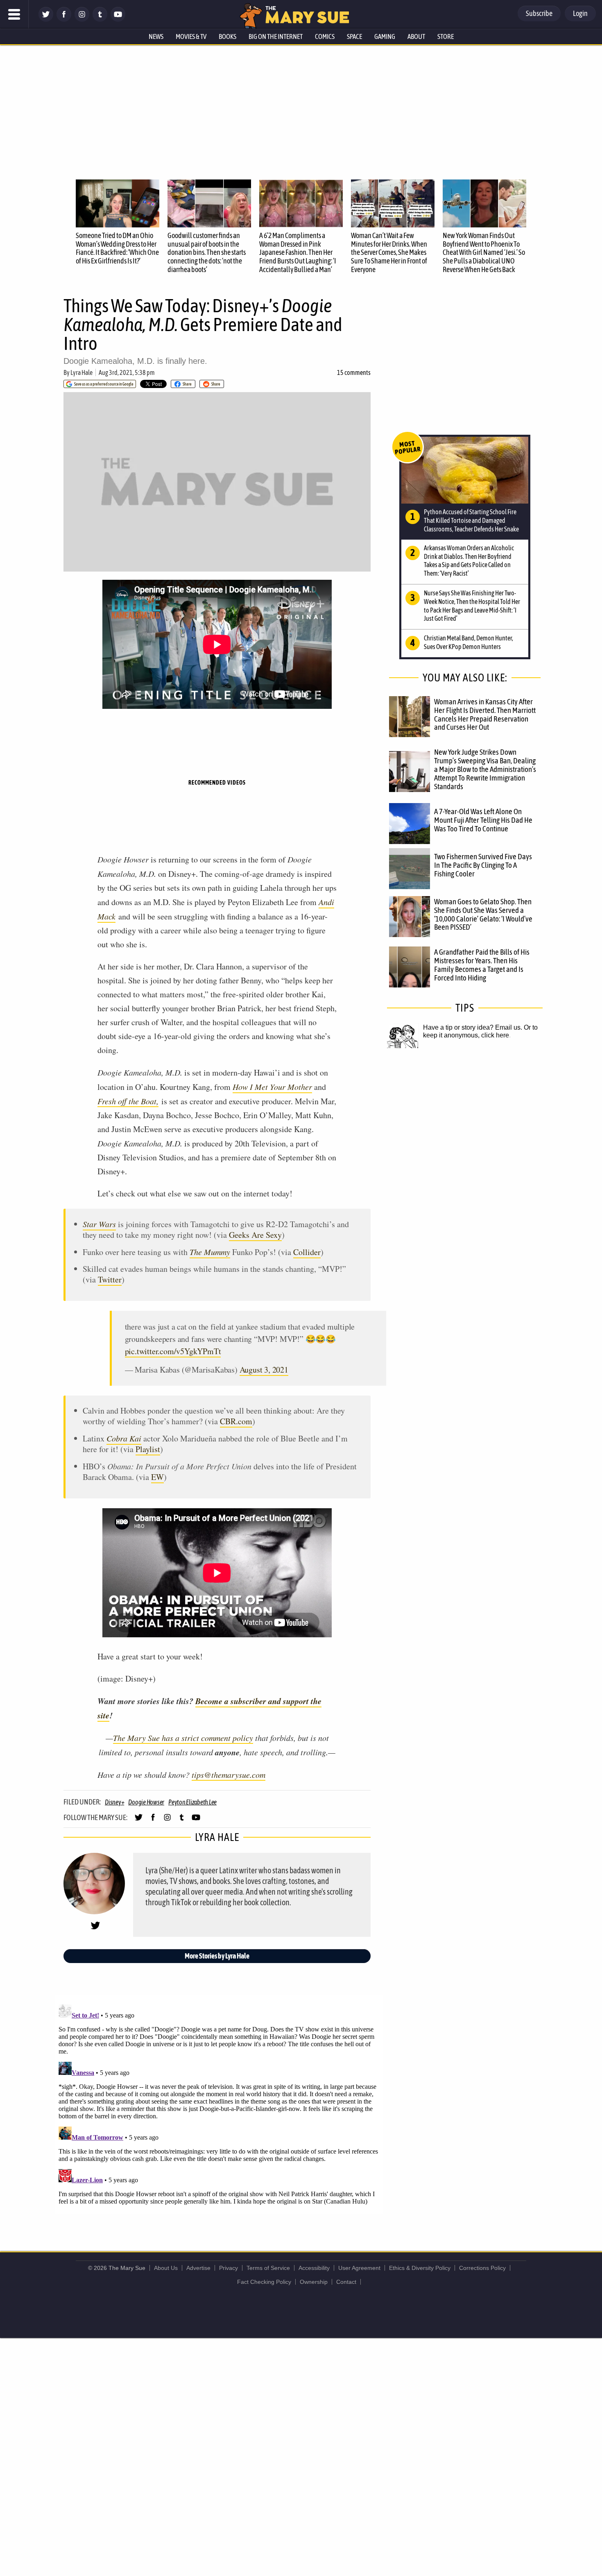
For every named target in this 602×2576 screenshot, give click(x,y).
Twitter (110, 1279)
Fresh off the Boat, (128, 1101)
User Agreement (359, 2268)
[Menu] (14, 14)
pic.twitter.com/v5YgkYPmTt (173, 1351)
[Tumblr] (100, 19)
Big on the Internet (276, 36)
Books (227, 36)
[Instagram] (82, 19)
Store (446, 36)
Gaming (385, 36)
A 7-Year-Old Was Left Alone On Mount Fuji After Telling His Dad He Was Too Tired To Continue (483, 820)
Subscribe (539, 13)
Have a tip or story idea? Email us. (473, 1027)
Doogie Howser (146, 1802)
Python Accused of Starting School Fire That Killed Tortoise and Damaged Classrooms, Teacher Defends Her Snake (471, 520)
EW (157, 1477)
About (416, 36)
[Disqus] (219, 2104)
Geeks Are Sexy (255, 1235)
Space (354, 36)
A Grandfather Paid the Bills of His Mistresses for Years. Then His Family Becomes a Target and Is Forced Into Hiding (482, 965)
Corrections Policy (482, 2268)
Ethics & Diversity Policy (420, 2268)
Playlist (148, 1449)
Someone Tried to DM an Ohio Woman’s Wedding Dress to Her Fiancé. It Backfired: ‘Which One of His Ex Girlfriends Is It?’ (117, 248)
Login (580, 13)
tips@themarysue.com (229, 1775)
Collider (307, 1252)
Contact (346, 2282)
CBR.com (236, 1421)
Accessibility (314, 2268)
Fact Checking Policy (264, 2282)
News (156, 36)
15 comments (354, 372)
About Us (166, 2268)
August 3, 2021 (264, 1370)
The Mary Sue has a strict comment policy (183, 1738)
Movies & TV (191, 36)
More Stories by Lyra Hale (217, 1956)
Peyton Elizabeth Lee (192, 1802)
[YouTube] (118, 19)
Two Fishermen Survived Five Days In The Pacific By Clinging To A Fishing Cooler (483, 865)
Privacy (229, 2268)
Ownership (314, 2282)
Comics (325, 36)
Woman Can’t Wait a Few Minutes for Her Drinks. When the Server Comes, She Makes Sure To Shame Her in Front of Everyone (389, 252)
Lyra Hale (81, 372)
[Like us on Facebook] (64, 19)
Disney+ (114, 1802)
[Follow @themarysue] (46, 19)
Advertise (198, 2268)
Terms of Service (268, 2268)
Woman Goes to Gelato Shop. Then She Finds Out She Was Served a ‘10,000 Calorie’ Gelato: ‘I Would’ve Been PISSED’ (483, 914)
